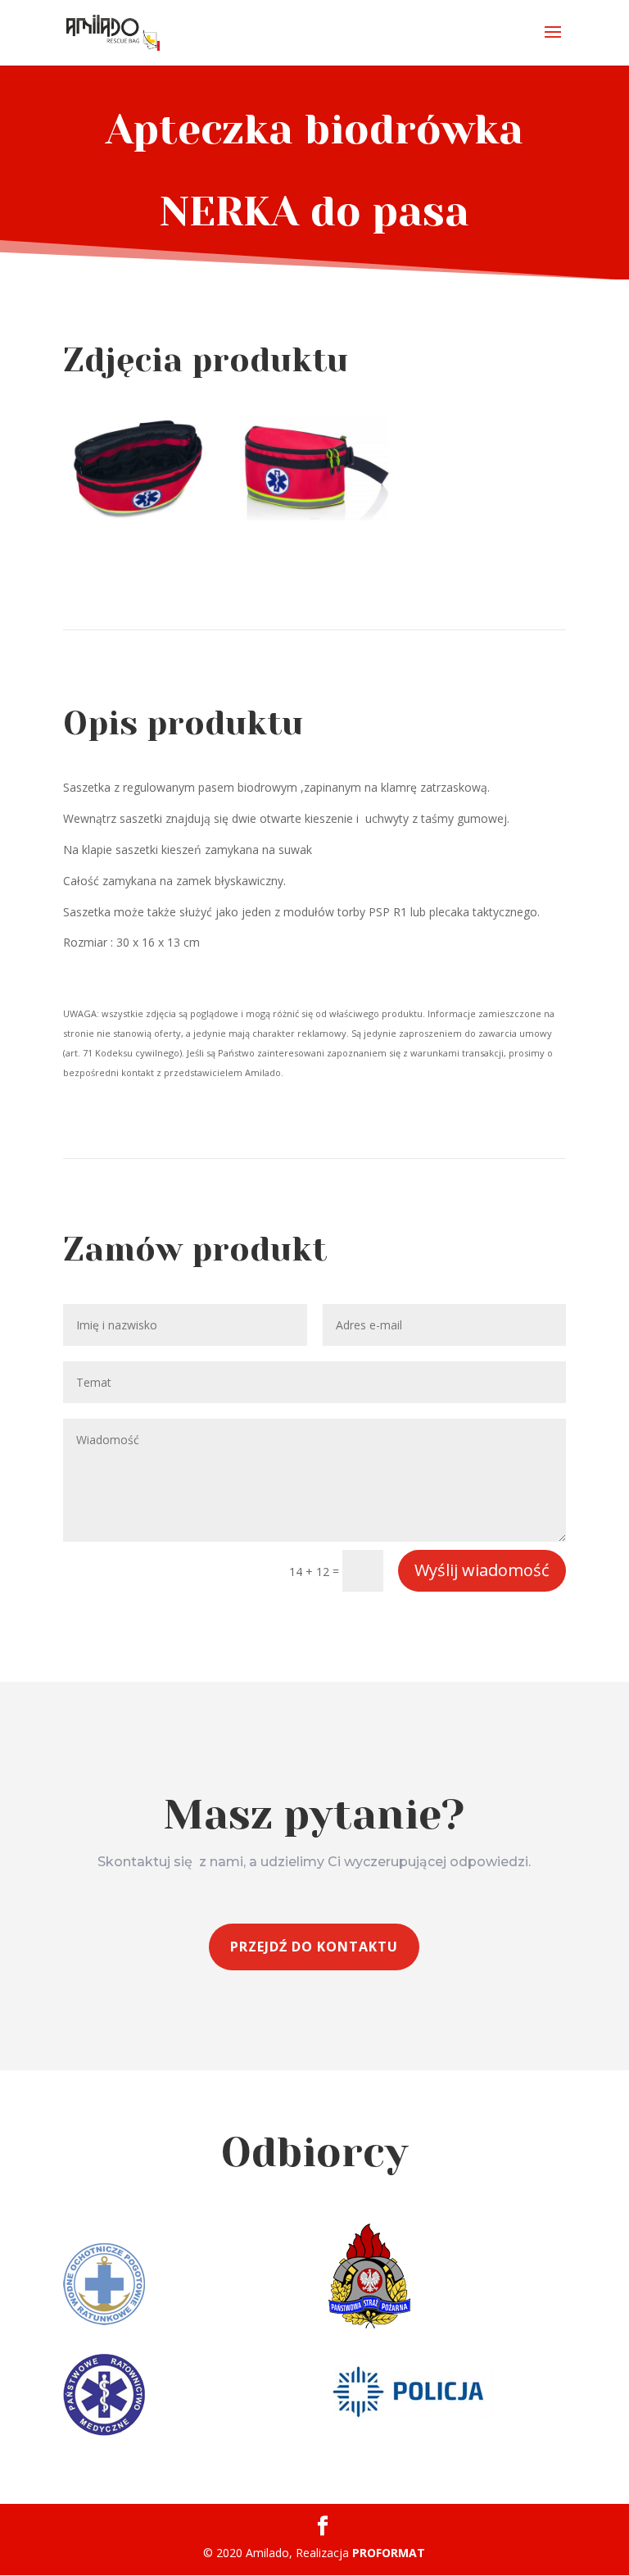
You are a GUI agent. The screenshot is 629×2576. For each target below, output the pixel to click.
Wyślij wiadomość (482, 1570)
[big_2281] (314, 516)
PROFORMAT (389, 2553)
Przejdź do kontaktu (314, 1947)
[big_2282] (138, 516)
